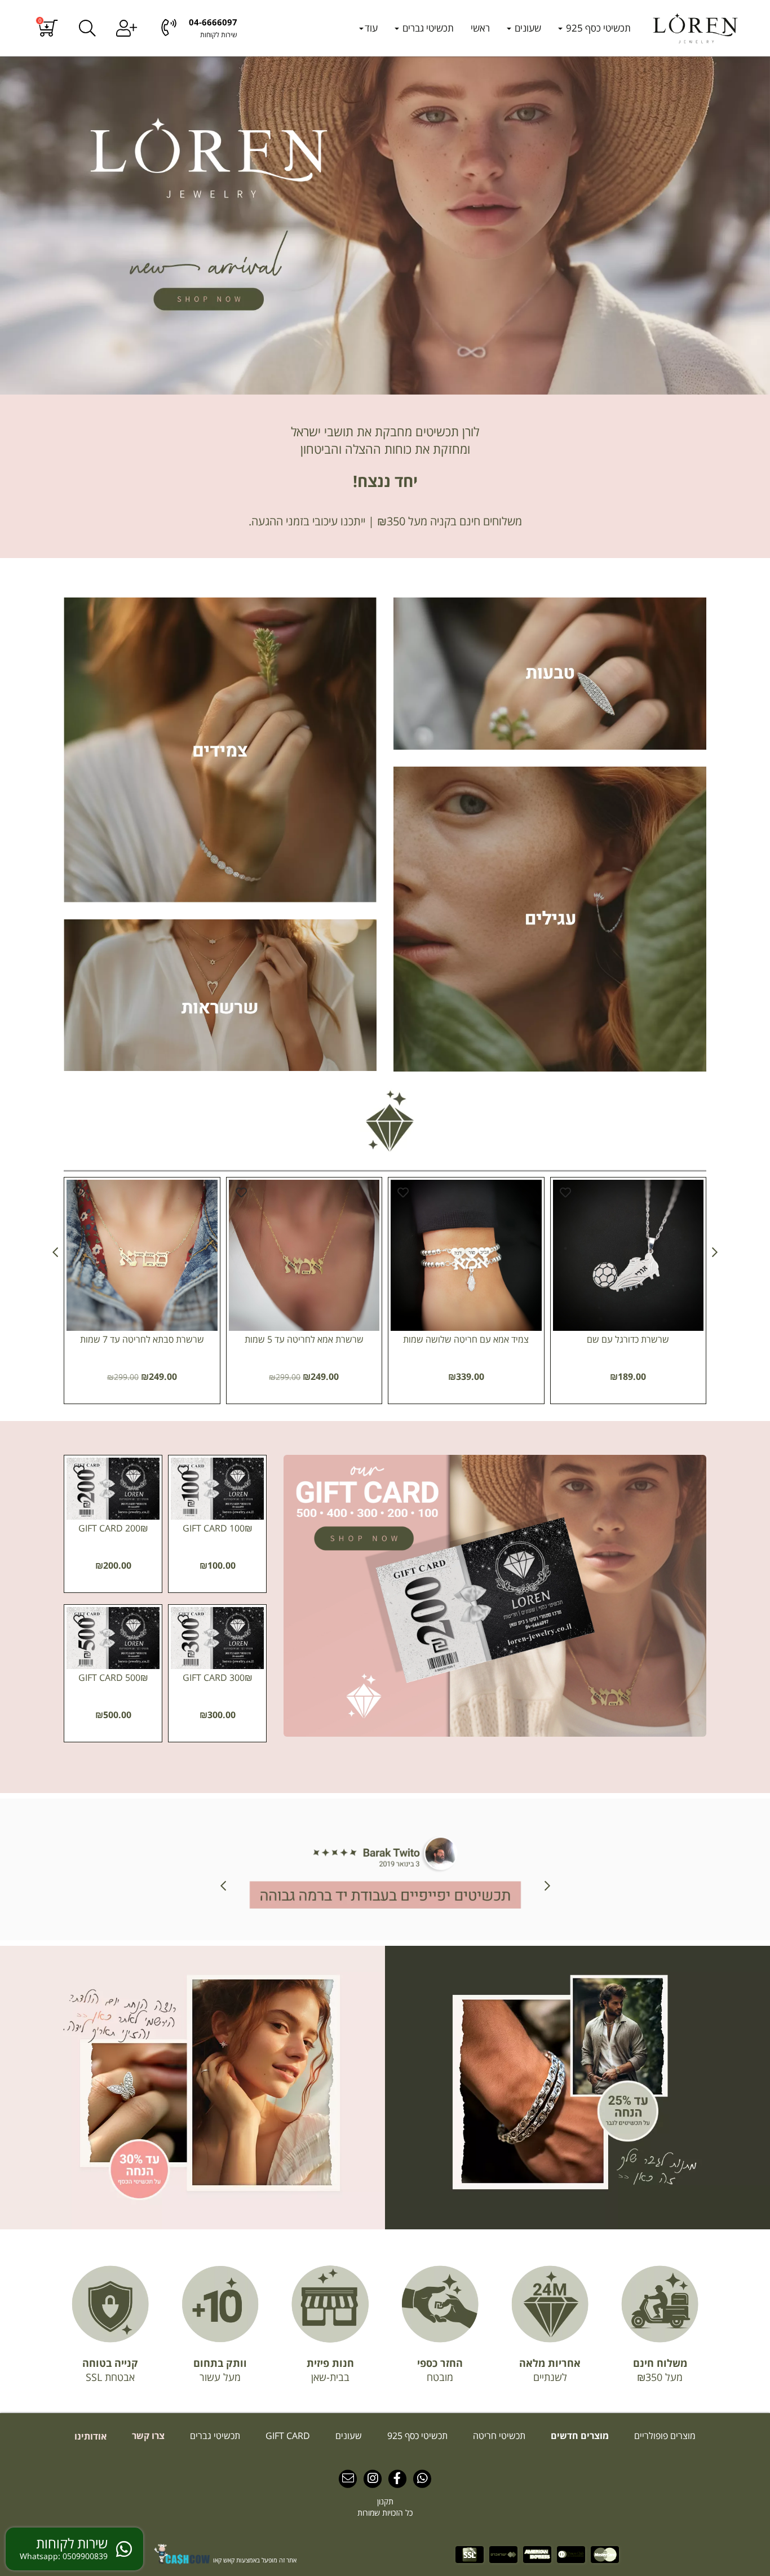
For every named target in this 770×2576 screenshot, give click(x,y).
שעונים (527, 28)
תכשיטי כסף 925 (597, 28)
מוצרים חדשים (579, 2436)
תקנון (385, 2501)
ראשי (480, 28)
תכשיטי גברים (427, 28)
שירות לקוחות (219, 35)
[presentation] (55, 1252)
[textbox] (385, 441)
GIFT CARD (287, 2436)
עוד (371, 28)
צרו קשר (147, 2436)
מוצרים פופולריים (664, 2436)
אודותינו (90, 2436)
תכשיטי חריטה (498, 2436)
